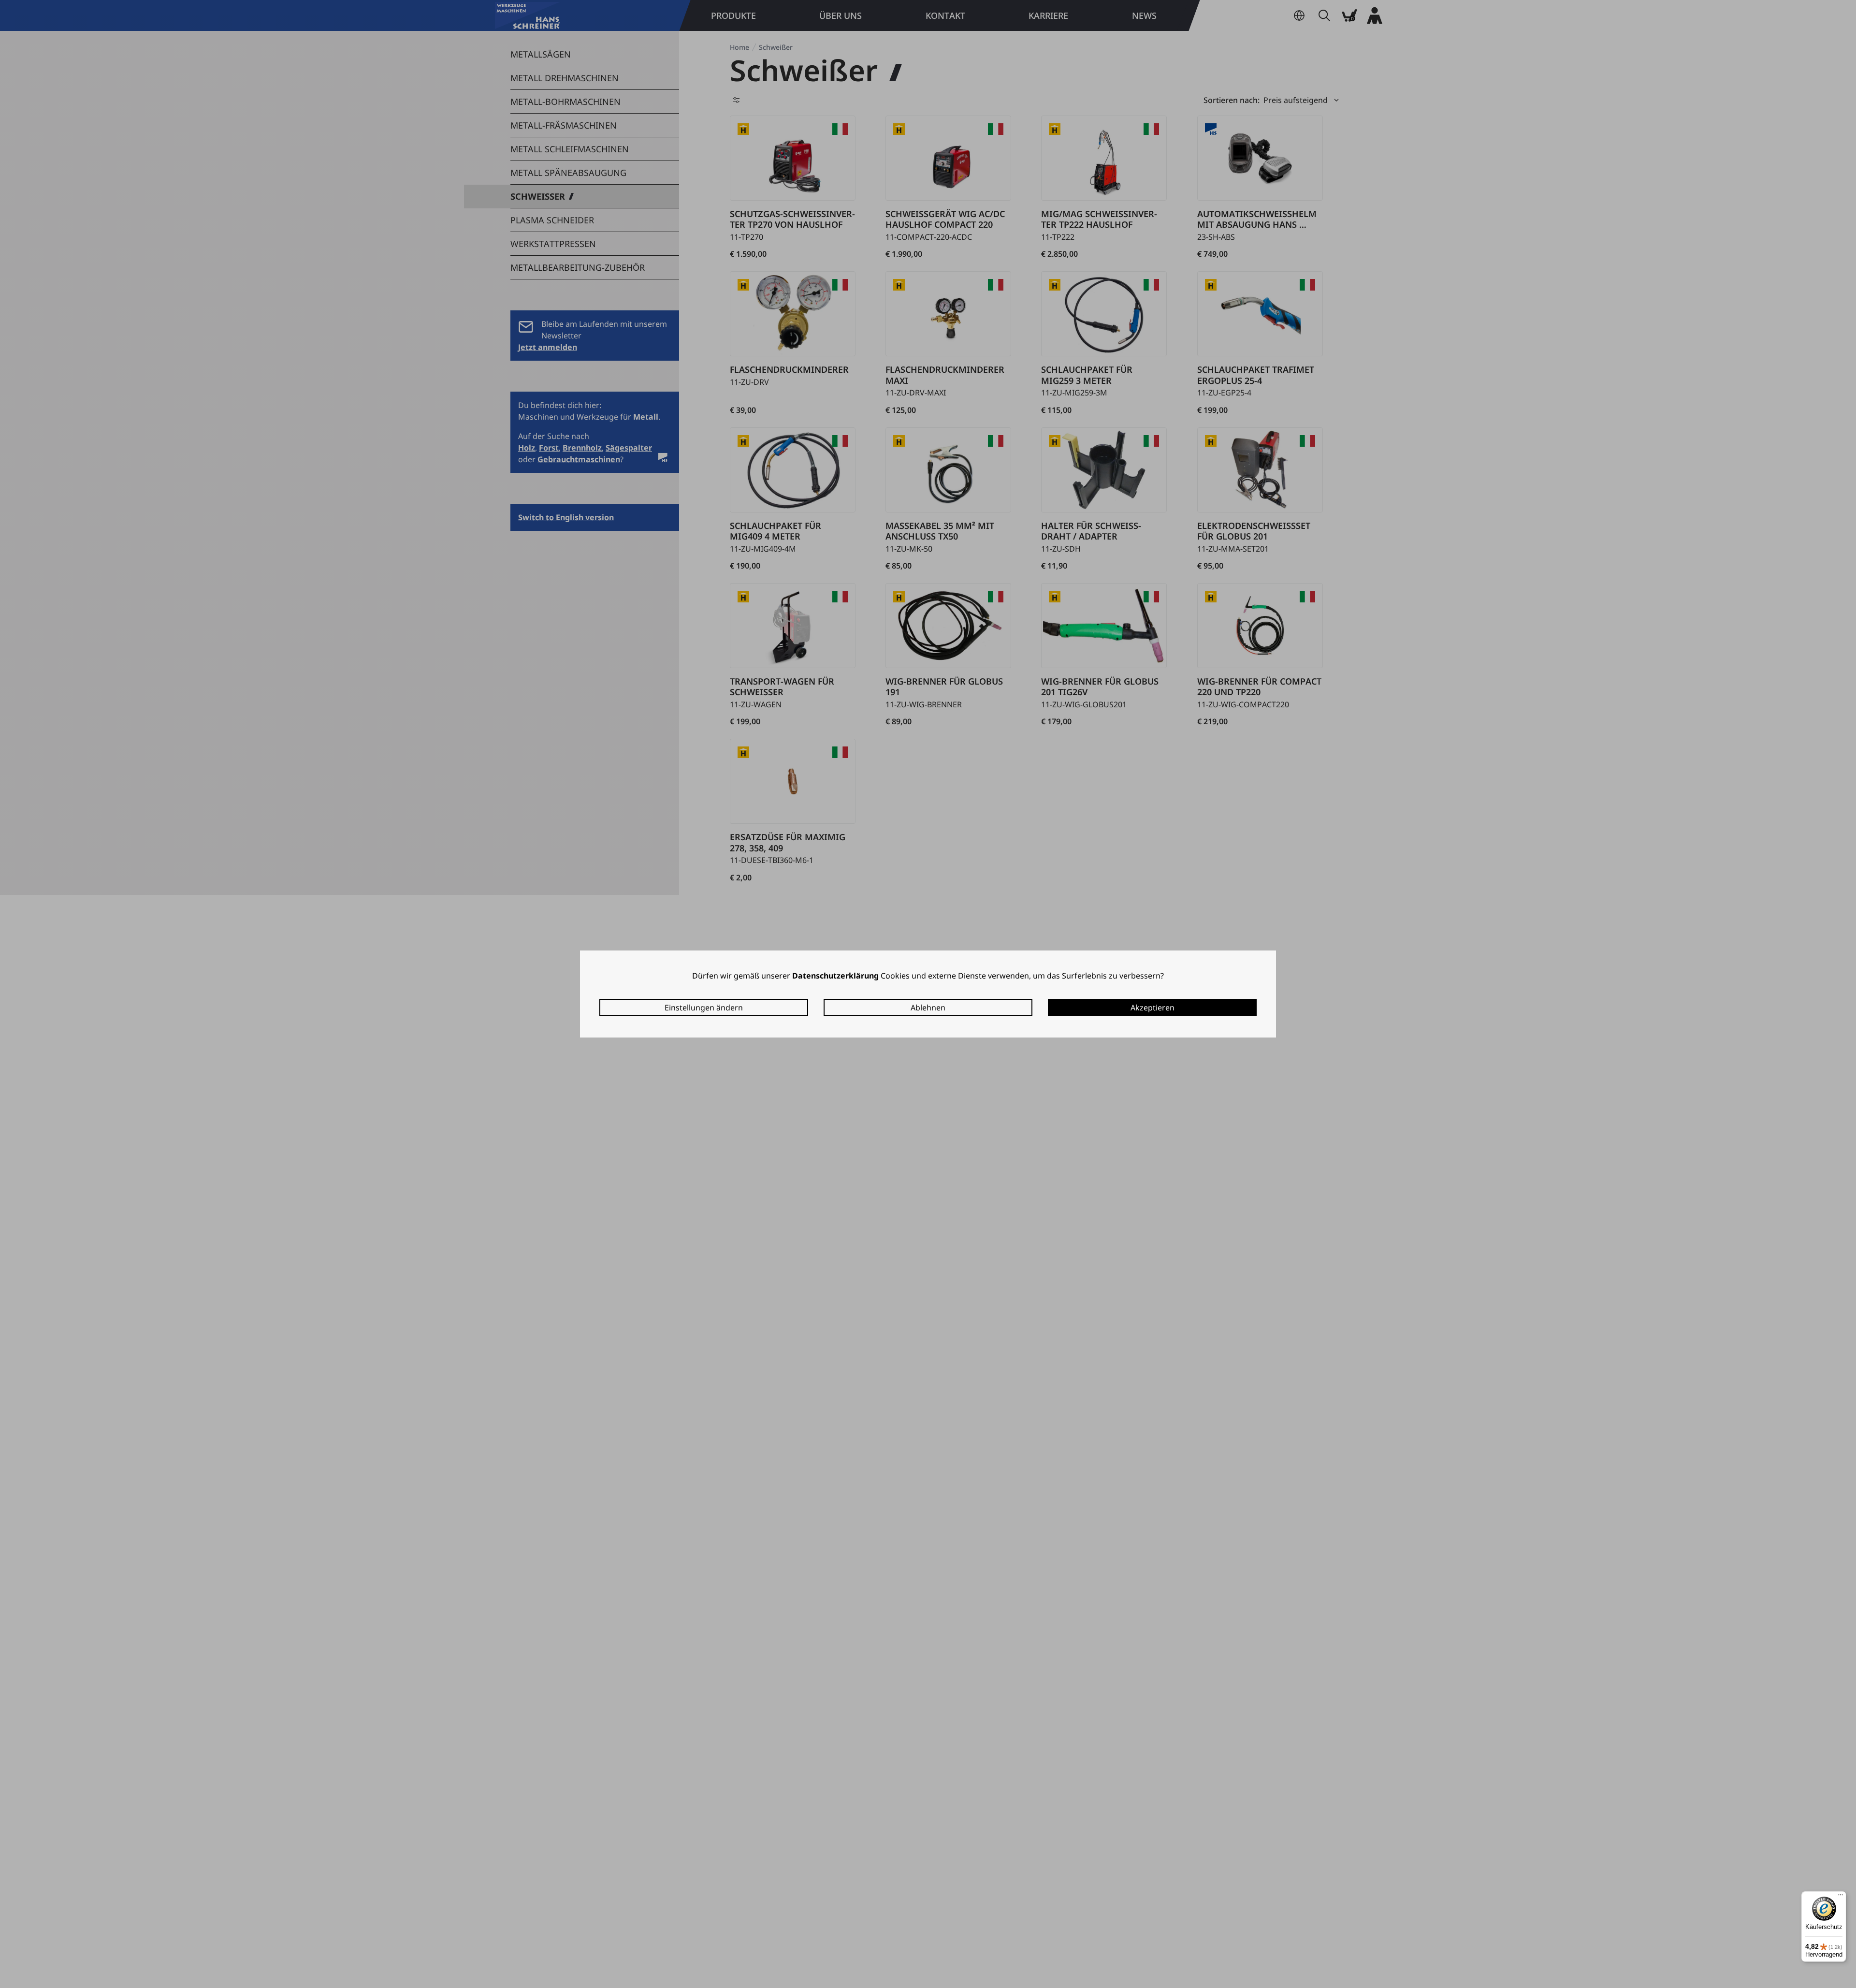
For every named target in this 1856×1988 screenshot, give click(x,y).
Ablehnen (928, 1008)
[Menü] (1841, 1897)
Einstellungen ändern (704, 1008)
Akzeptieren (1153, 1008)
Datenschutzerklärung (835, 976)
